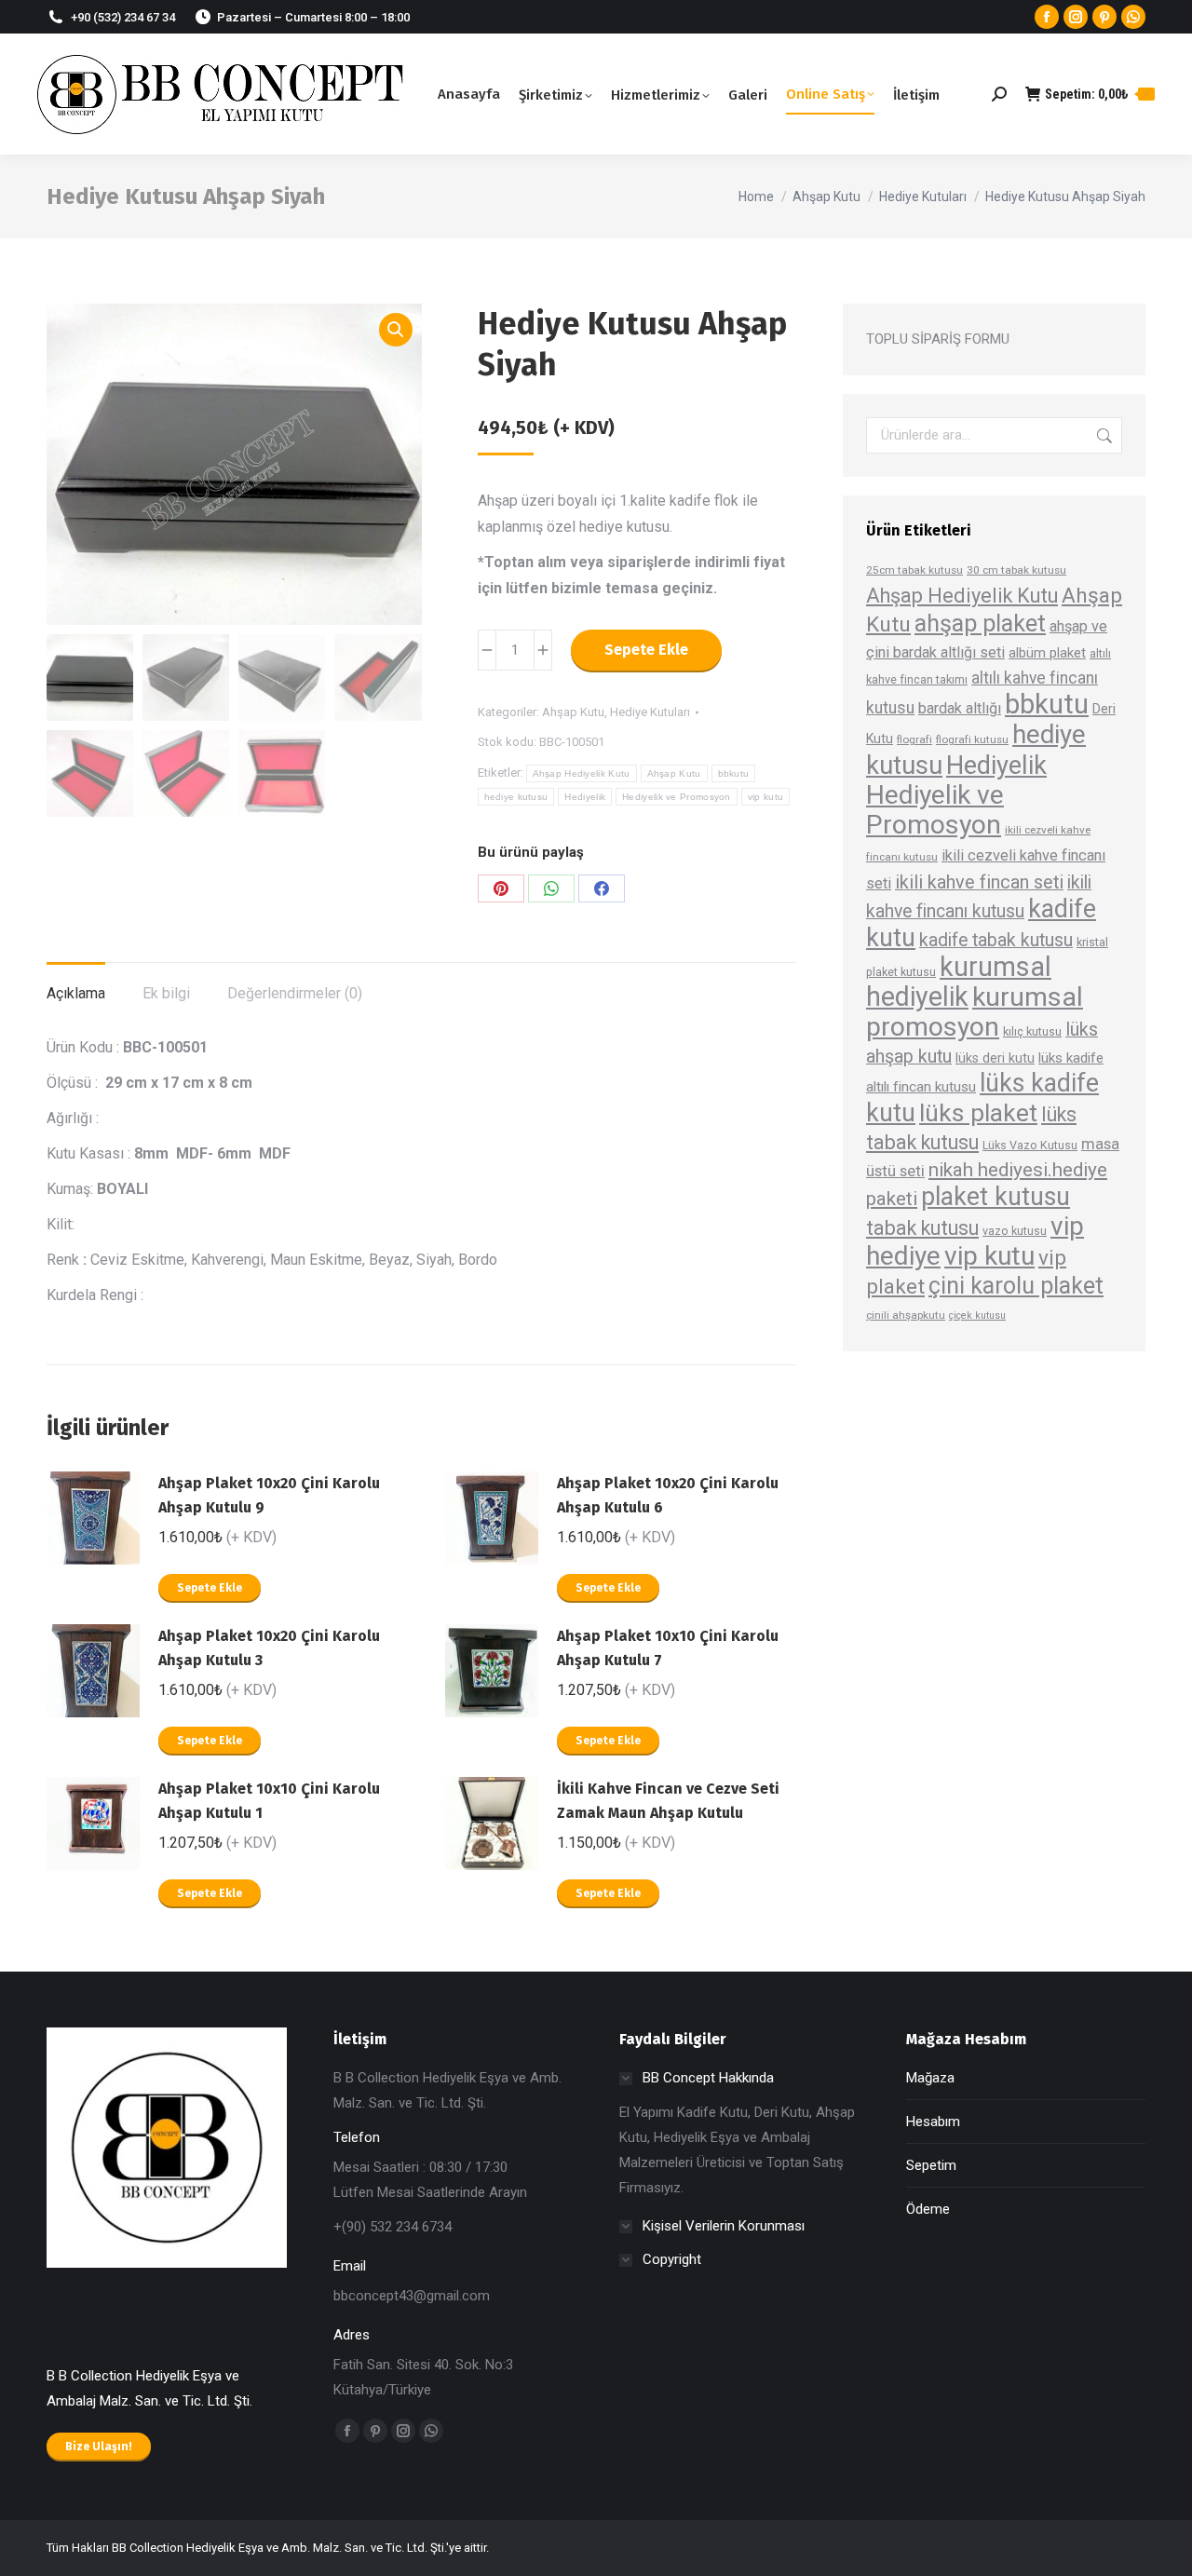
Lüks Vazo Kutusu (1030, 1145)
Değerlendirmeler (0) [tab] (295, 993)
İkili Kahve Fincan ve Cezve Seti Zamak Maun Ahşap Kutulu (668, 1801)
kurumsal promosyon (975, 1012)
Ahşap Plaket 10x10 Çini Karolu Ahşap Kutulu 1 (269, 1801)
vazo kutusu (1015, 1231)
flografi (914, 739)
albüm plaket (1047, 653)
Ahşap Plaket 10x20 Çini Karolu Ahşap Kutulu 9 (269, 1495)
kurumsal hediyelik (959, 982)
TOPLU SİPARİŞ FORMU (938, 339)
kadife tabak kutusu (996, 940)
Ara (1103, 435)
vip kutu (765, 797)
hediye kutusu (516, 797)
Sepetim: (1097, 94)
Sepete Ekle (646, 650)
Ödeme (928, 2209)
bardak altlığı (960, 708)
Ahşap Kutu (573, 712)
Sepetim (931, 2165)
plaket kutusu (996, 1197)
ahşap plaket (980, 624)
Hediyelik (585, 797)
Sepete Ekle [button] (210, 1588)
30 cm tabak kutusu (1016, 570)
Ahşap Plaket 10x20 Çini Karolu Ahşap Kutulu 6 (668, 1495)
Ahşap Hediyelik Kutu (582, 773)
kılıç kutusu (1032, 1031)
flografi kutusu (972, 739)
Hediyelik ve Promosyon (677, 797)
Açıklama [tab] (76, 993)
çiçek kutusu (977, 1315)
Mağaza (930, 2078)
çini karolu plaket (1016, 1286)
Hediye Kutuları (650, 712)
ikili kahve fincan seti (979, 882)
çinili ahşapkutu (906, 1315)
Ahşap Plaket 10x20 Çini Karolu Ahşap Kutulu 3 (269, 1648)
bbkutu (734, 773)
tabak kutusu (922, 1228)
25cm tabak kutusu (914, 570)
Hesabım (933, 2122)
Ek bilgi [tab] (166, 993)
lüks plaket (978, 1112)
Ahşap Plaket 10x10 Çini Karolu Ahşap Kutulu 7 (668, 1648)
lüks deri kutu (995, 1058)
